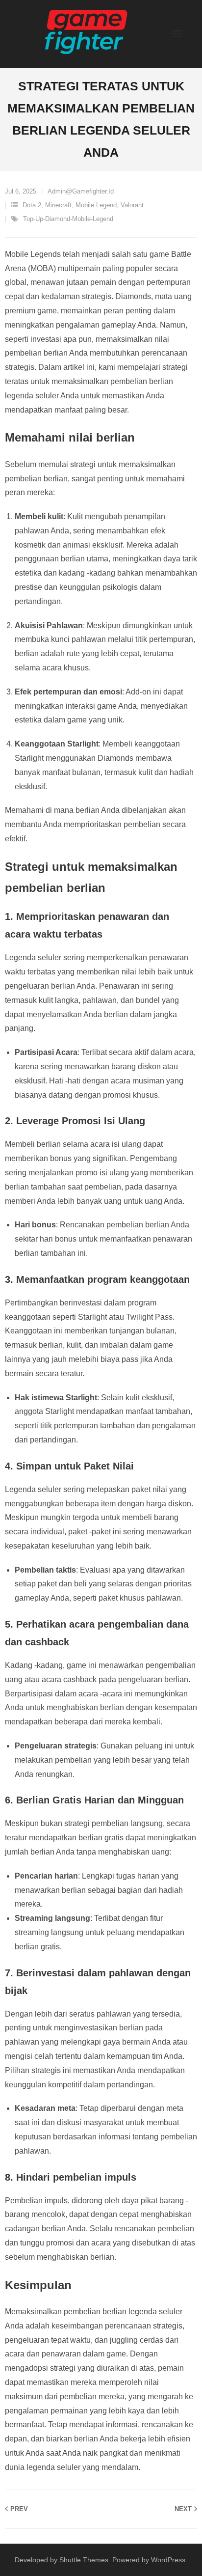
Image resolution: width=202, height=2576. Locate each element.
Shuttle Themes (84, 2560)
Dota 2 (32, 205)
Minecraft (58, 205)
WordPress (168, 2560)
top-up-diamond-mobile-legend (68, 219)
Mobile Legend (96, 205)
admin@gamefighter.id (81, 191)
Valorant (132, 205)
